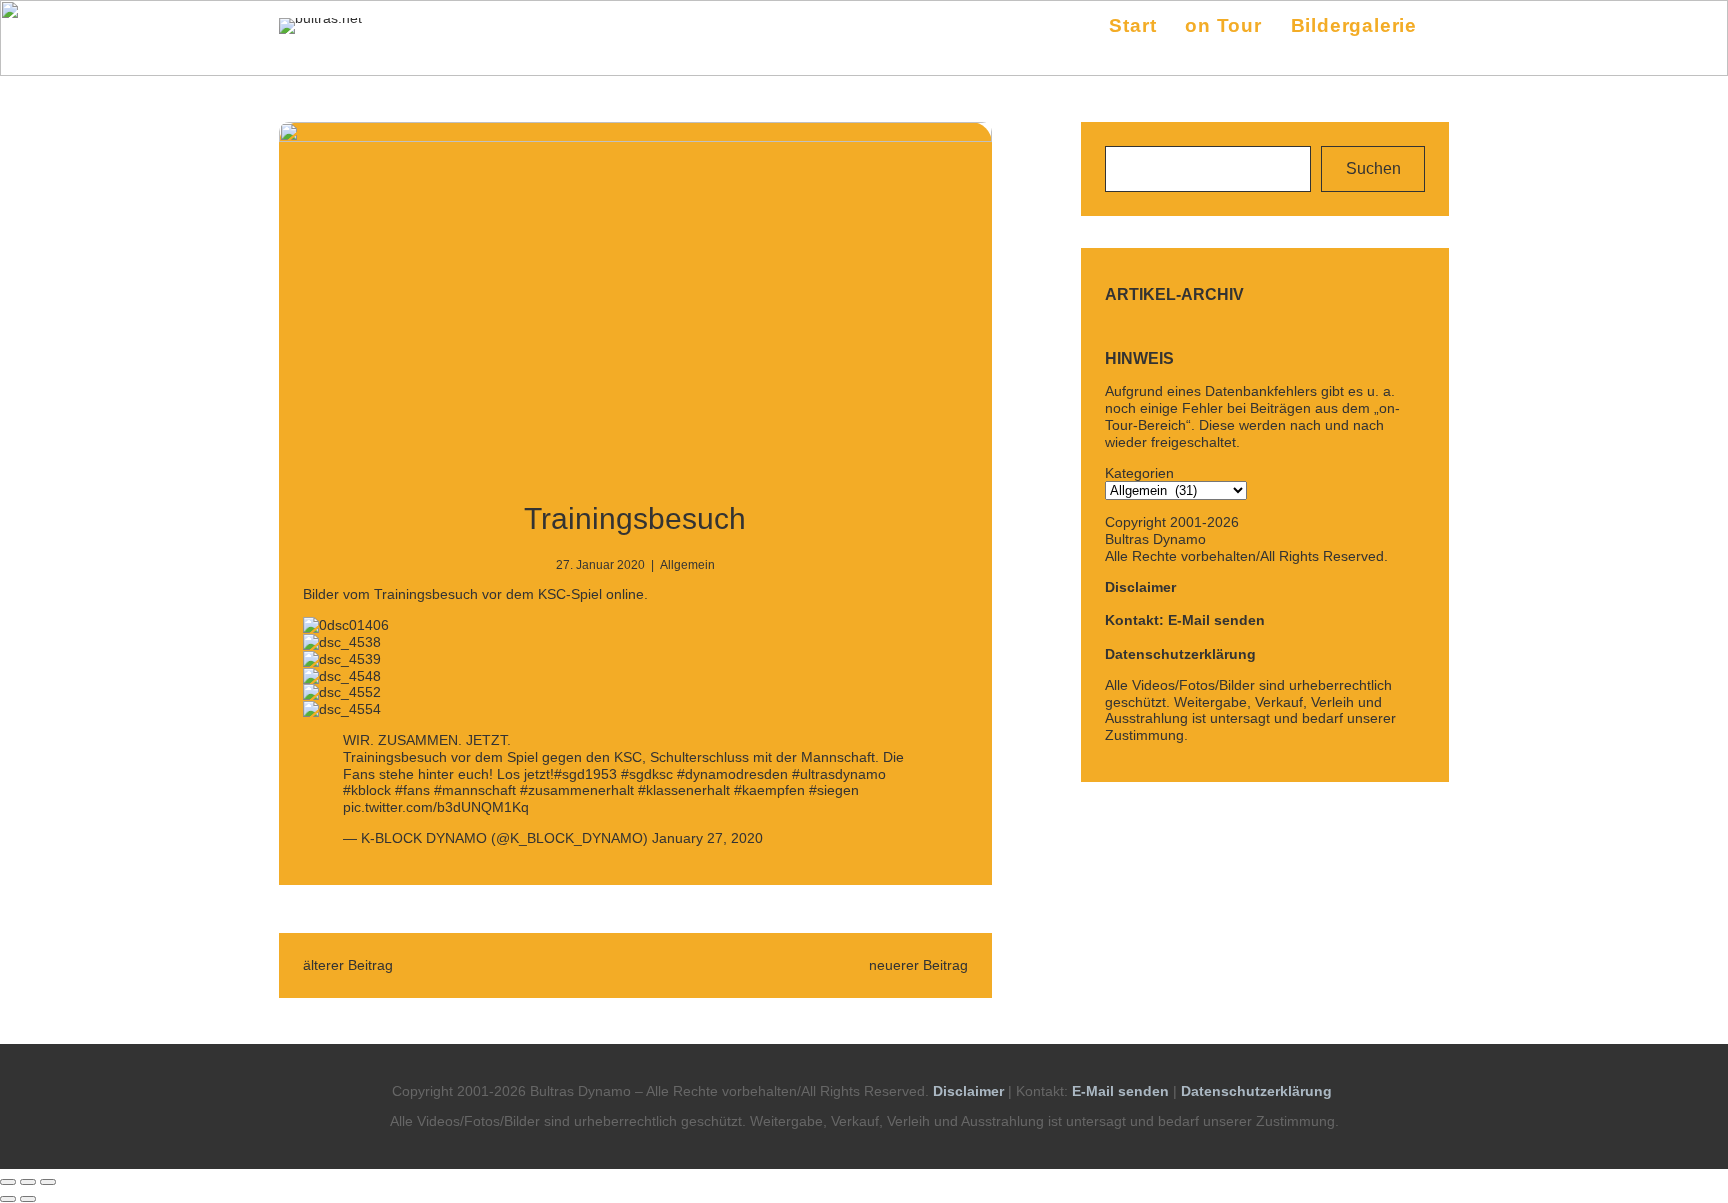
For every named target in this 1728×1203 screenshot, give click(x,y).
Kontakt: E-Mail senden (1185, 620)
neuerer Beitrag (918, 965)
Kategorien (1139, 473)
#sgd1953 (585, 774)
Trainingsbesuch (635, 518)
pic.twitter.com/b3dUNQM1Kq (436, 807)
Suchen (1373, 168)
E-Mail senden (1120, 1091)
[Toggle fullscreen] (28, 1182)
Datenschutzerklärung (1180, 654)
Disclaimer (1140, 587)
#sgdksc (647, 774)
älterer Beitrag (348, 965)
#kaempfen (769, 790)
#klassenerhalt (684, 790)
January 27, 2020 (707, 838)
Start (1132, 25)
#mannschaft (475, 790)
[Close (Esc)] (8, 1182)
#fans (412, 790)
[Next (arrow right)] (28, 1199)
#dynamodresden (732, 774)
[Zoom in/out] (48, 1182)
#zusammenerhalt (577, 790)
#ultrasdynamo (839, 774)
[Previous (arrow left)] (8, 1199)
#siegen (834, 790)
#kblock (367, 790)
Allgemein (687, 565)
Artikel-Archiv (1174, 294)
